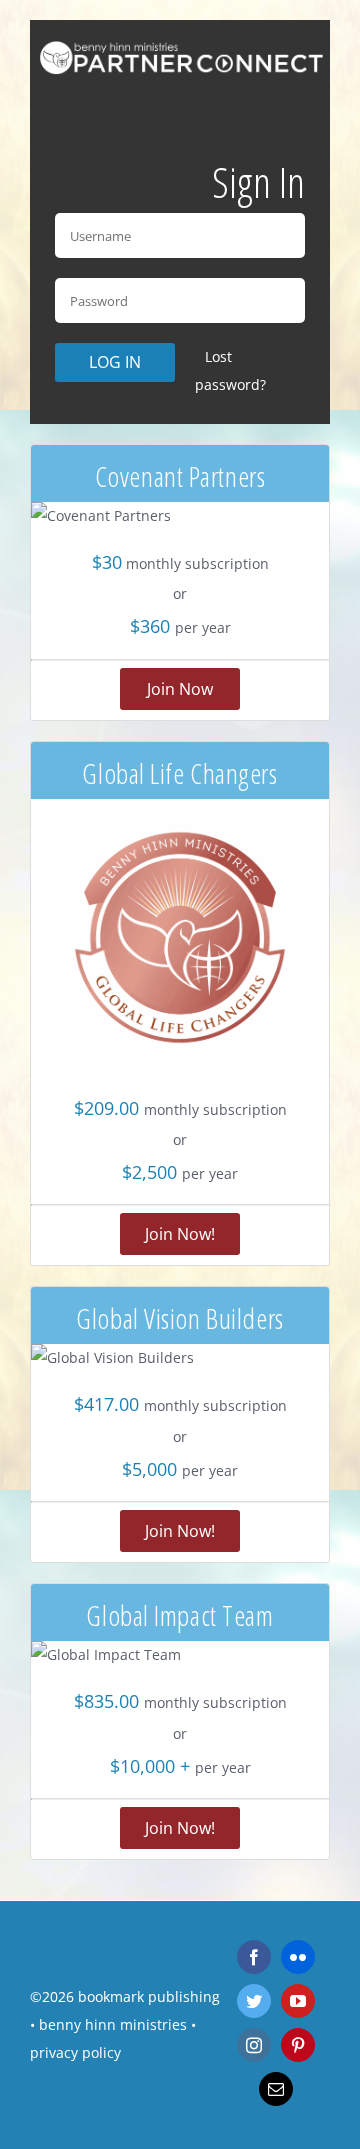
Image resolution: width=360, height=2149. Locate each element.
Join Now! (180, 1234)
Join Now (180, 689)
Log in (115, 362)
